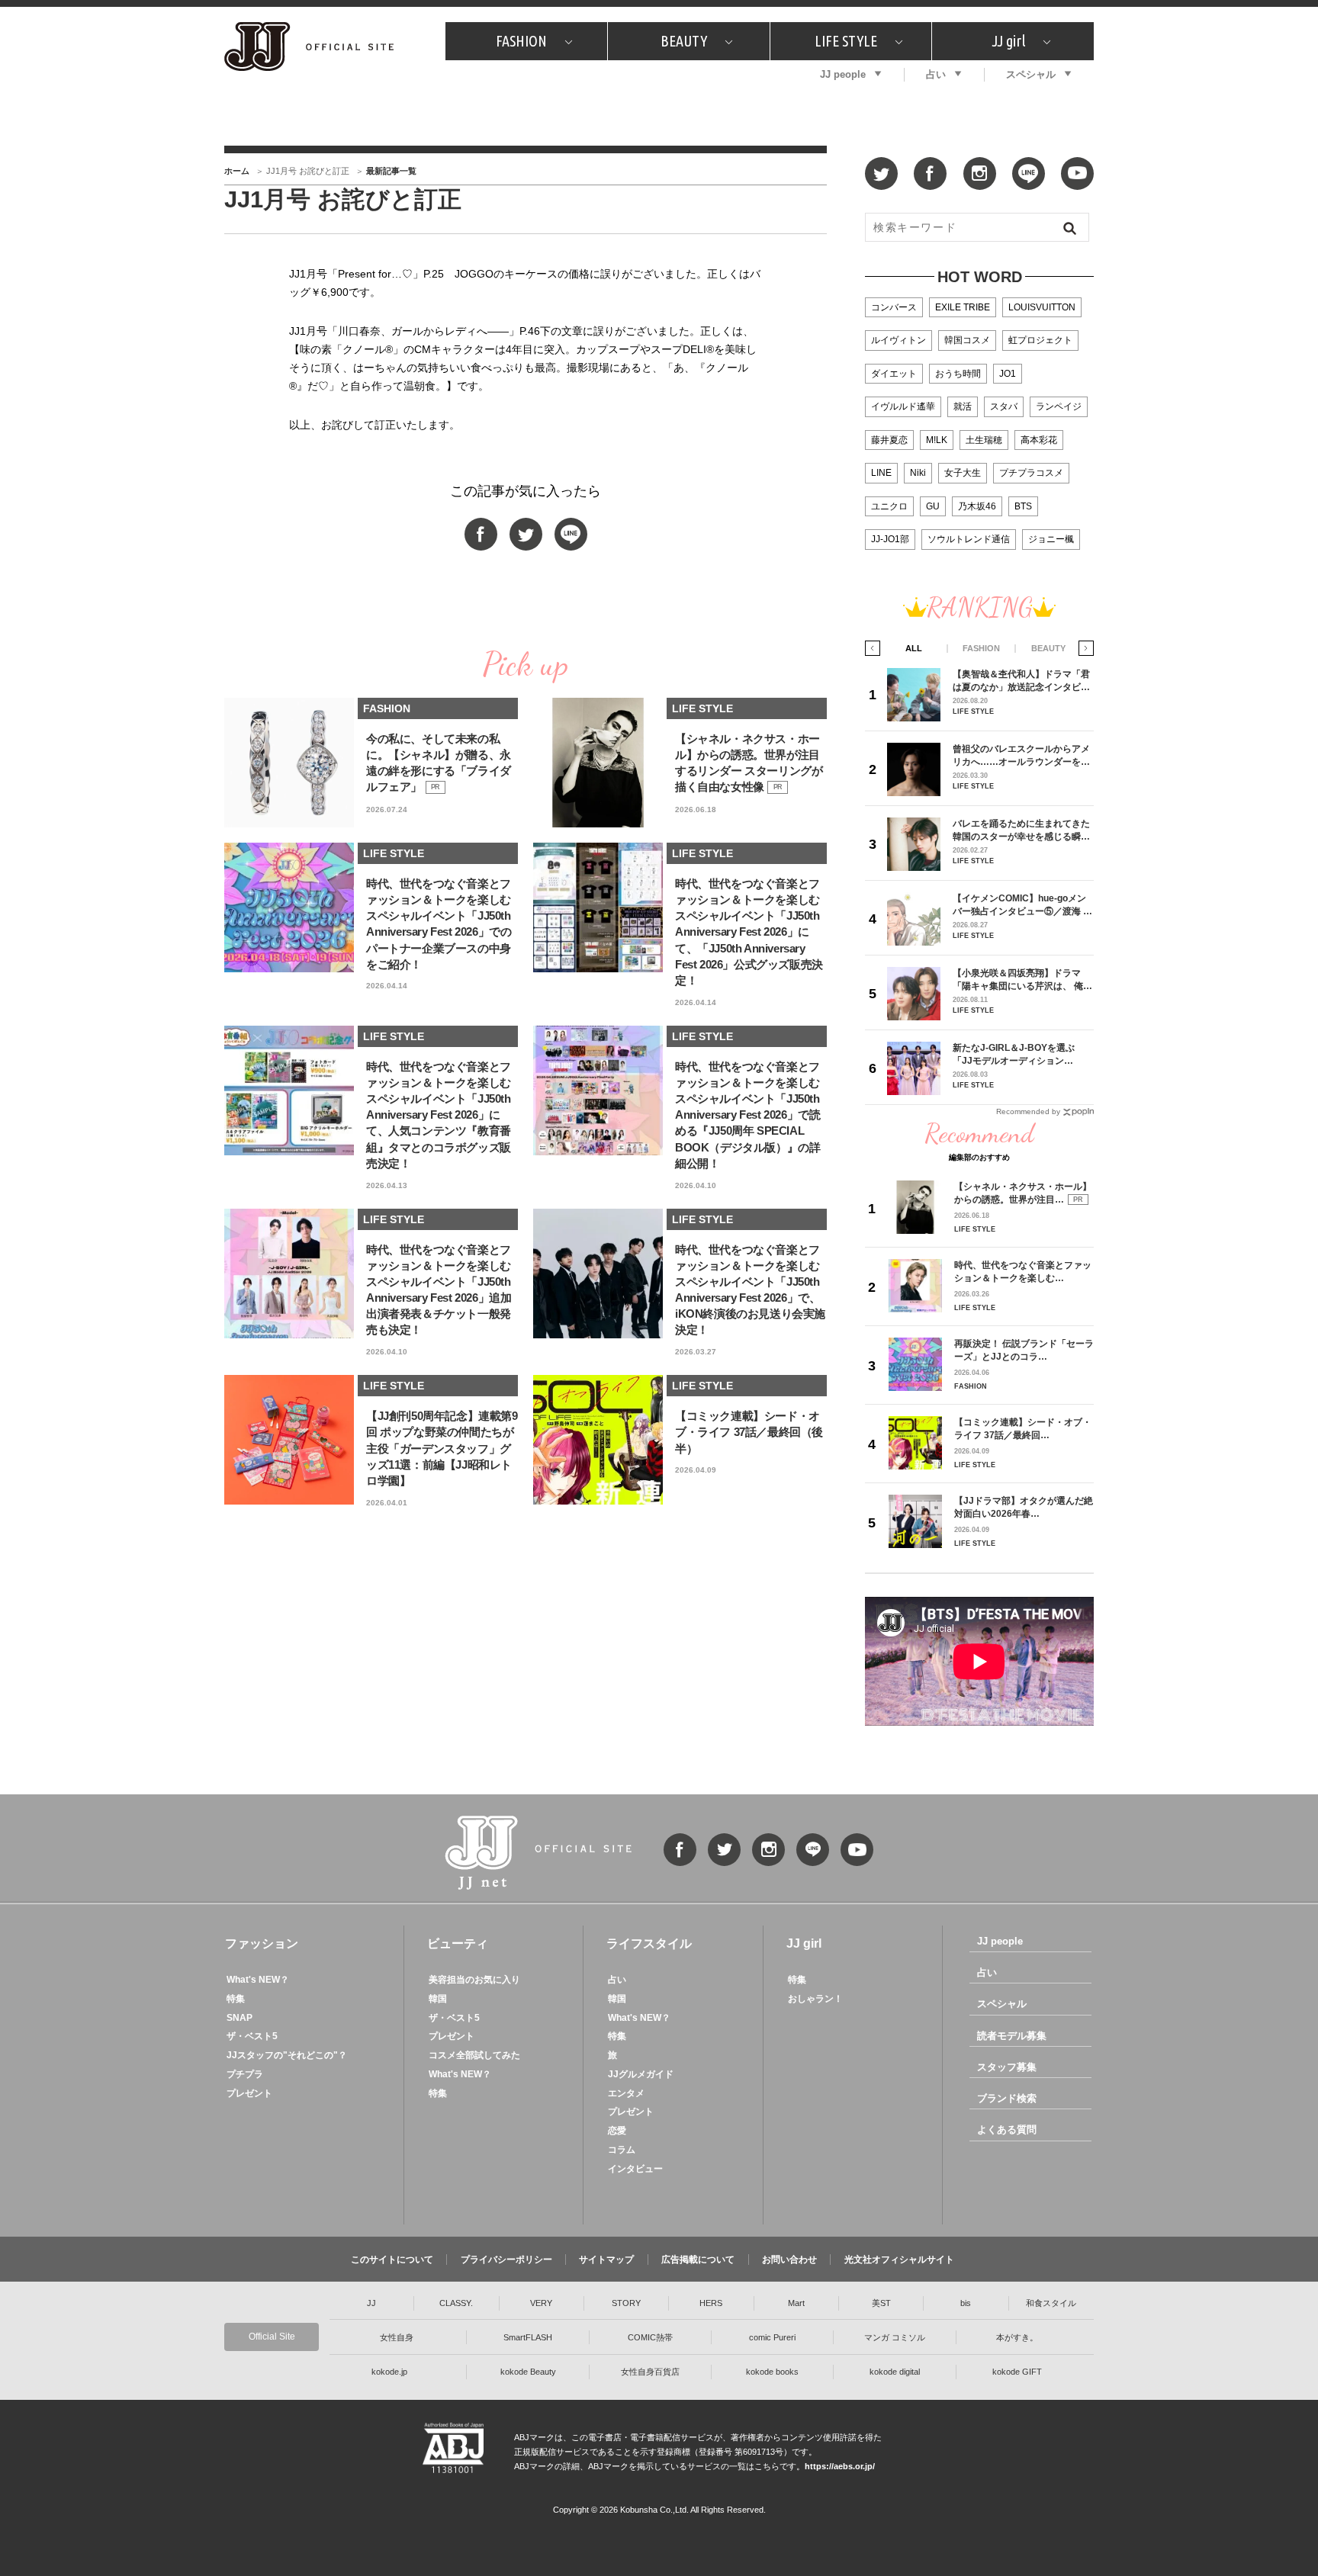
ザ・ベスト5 (252, 2036)
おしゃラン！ (815, 1999)
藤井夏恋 (889, 440)
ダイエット (894, 374)
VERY (541, 2303)
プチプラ (245, 2074)
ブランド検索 (1007, 2098)
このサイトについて (392, 2260)
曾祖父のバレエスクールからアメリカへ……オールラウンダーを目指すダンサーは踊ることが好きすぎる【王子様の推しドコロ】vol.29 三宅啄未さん (1021, 755)
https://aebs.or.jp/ (840, 2466)
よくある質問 (1007, 2130)
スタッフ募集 (1007, 2067)
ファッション (262, 1943)
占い (936, 74)
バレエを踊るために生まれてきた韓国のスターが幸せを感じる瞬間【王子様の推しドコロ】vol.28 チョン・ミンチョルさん (1021, 830)
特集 (236, 1999)
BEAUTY (684, 41)
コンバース (894, 307)
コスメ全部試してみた (474, 2055)
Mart (796, 2303)
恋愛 (617, 2131)
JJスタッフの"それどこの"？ (287, 2055)
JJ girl (1008, 41)
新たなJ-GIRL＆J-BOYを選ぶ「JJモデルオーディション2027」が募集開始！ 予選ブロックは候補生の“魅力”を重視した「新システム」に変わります (1019, 1054)
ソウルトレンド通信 (969, 539)
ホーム (237, 171)
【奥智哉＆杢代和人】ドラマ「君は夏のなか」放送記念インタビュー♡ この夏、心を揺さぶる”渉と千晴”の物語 (1021, 681)
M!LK (937, 440)
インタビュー (635, 2169)
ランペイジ (1059, 406)
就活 (963, 406)
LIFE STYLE (846, 41)
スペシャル (1031, 74)
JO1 (1008, 374)
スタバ (1004, 406)
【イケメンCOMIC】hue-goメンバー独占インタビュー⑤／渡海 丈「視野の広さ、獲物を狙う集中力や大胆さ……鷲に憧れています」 (1022, 905)
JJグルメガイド (641, 2074)
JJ (371, 2303)
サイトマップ (606, 2260)
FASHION (521, 41)
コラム (622, 2150)
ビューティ (458, 1943)
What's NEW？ (258, 1980)
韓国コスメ (967, 340)
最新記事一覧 (391, 171)
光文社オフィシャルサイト (899, 2260)
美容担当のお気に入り (474, 1980)
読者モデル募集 (1012, 2036)
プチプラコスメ (1031, 473)
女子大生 (963, 473)
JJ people (843, 74)
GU (933, 506)
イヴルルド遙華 (903, 406)
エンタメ (626, 2093)
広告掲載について (698, 2260)
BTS (1023, 506)
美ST (881, 2303)
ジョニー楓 (1051, 539)
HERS (711, 2303)
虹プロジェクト (1040, 340)
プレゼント (249, 2093)
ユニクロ (889, 506)
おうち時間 (958, 374)
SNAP (239, 2018)
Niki (918, 473)
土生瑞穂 (984, 440)
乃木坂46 (977, 506)
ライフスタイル (649, 1943)
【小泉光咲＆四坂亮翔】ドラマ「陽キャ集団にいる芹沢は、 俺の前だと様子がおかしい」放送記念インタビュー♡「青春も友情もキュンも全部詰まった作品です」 (1022, 980)
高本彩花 (1039, 440)
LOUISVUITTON (1042, 307)
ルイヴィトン (898, 340)
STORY (626, 2303)
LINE (881, 473)
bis (966, 2303)
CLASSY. (456, 2303)
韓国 (438, 1999)
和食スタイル (1051, 2303)
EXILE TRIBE (963, 307)
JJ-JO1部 (890, 539)
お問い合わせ (789, 2260)
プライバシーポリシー (506, 2260)
